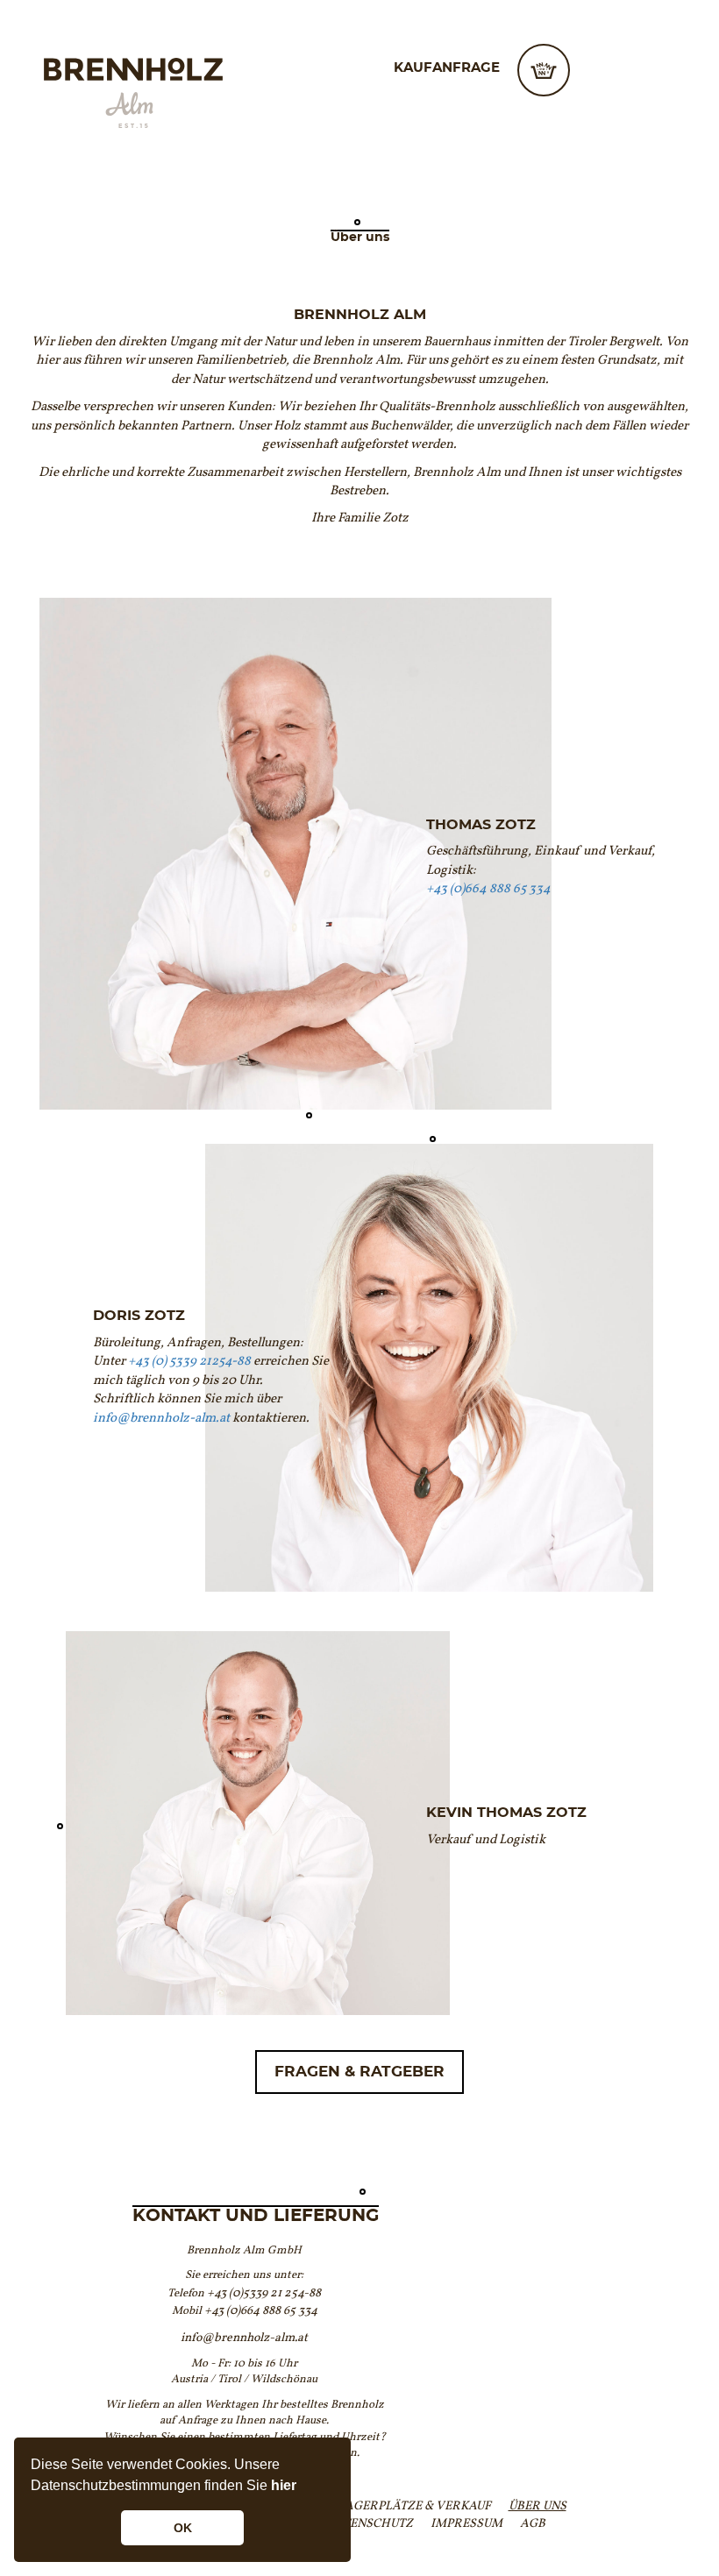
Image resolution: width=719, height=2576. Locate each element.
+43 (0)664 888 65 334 (488, 888)
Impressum (466, 2523)
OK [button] (183, 2528)
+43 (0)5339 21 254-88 (264, 2293)
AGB (533, 2523)
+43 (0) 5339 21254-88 (189, 1361)
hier (284, 2485)
